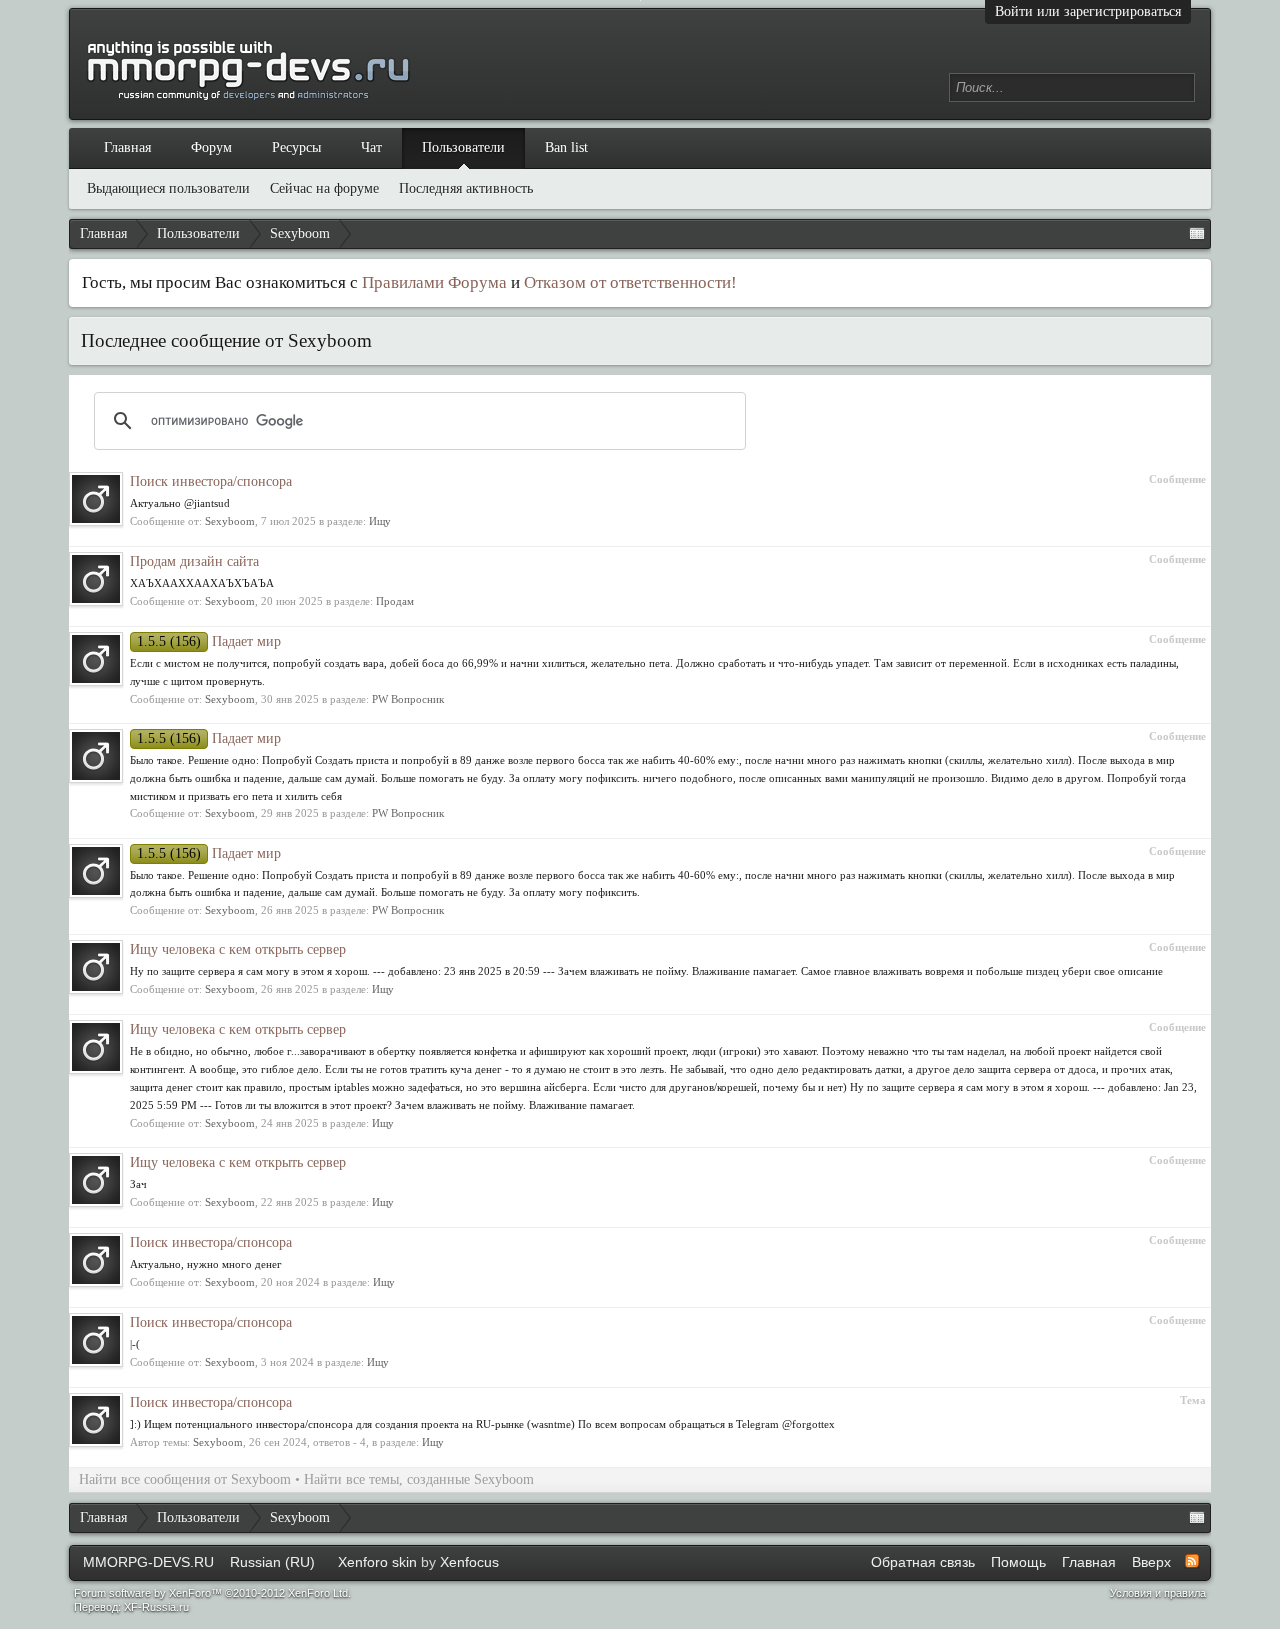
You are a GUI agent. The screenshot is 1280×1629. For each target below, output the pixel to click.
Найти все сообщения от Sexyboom (185, 1479)
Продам (395, 601)
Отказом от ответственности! (630, 282)
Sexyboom (230, 521)
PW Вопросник (408, 699)
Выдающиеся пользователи (168, 188)
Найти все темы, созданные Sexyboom (419, 1479)
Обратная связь (923, 1562)
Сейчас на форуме (324, 188)
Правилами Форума (434, 282)
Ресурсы (296, 147)
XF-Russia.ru (156, 1607)
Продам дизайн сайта (194, 561)
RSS (1192, 1561)
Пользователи (463, 147)
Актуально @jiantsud (180, 503)
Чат (371, 147)
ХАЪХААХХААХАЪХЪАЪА (202, 583)
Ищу (380, 521)
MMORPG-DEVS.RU (148, 1562)
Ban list (566, 147)
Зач (138, 1184)
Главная (127, 147)
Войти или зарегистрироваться (1088, 11)
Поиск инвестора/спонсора (211, 481)
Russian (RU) (272, 1562)
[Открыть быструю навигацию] (1197, 234)
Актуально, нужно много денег (206, 1264)
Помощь (1018, 1562)
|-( (135, 1344)
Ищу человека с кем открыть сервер (238, 949)
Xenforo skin (377, 1562)
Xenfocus (469, 1562)
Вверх (1151, 1562)
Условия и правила (1158, 1593)
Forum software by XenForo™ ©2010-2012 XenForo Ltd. (212, 1593)
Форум (211, 147)
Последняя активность (466, 188)
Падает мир (209, 641)
